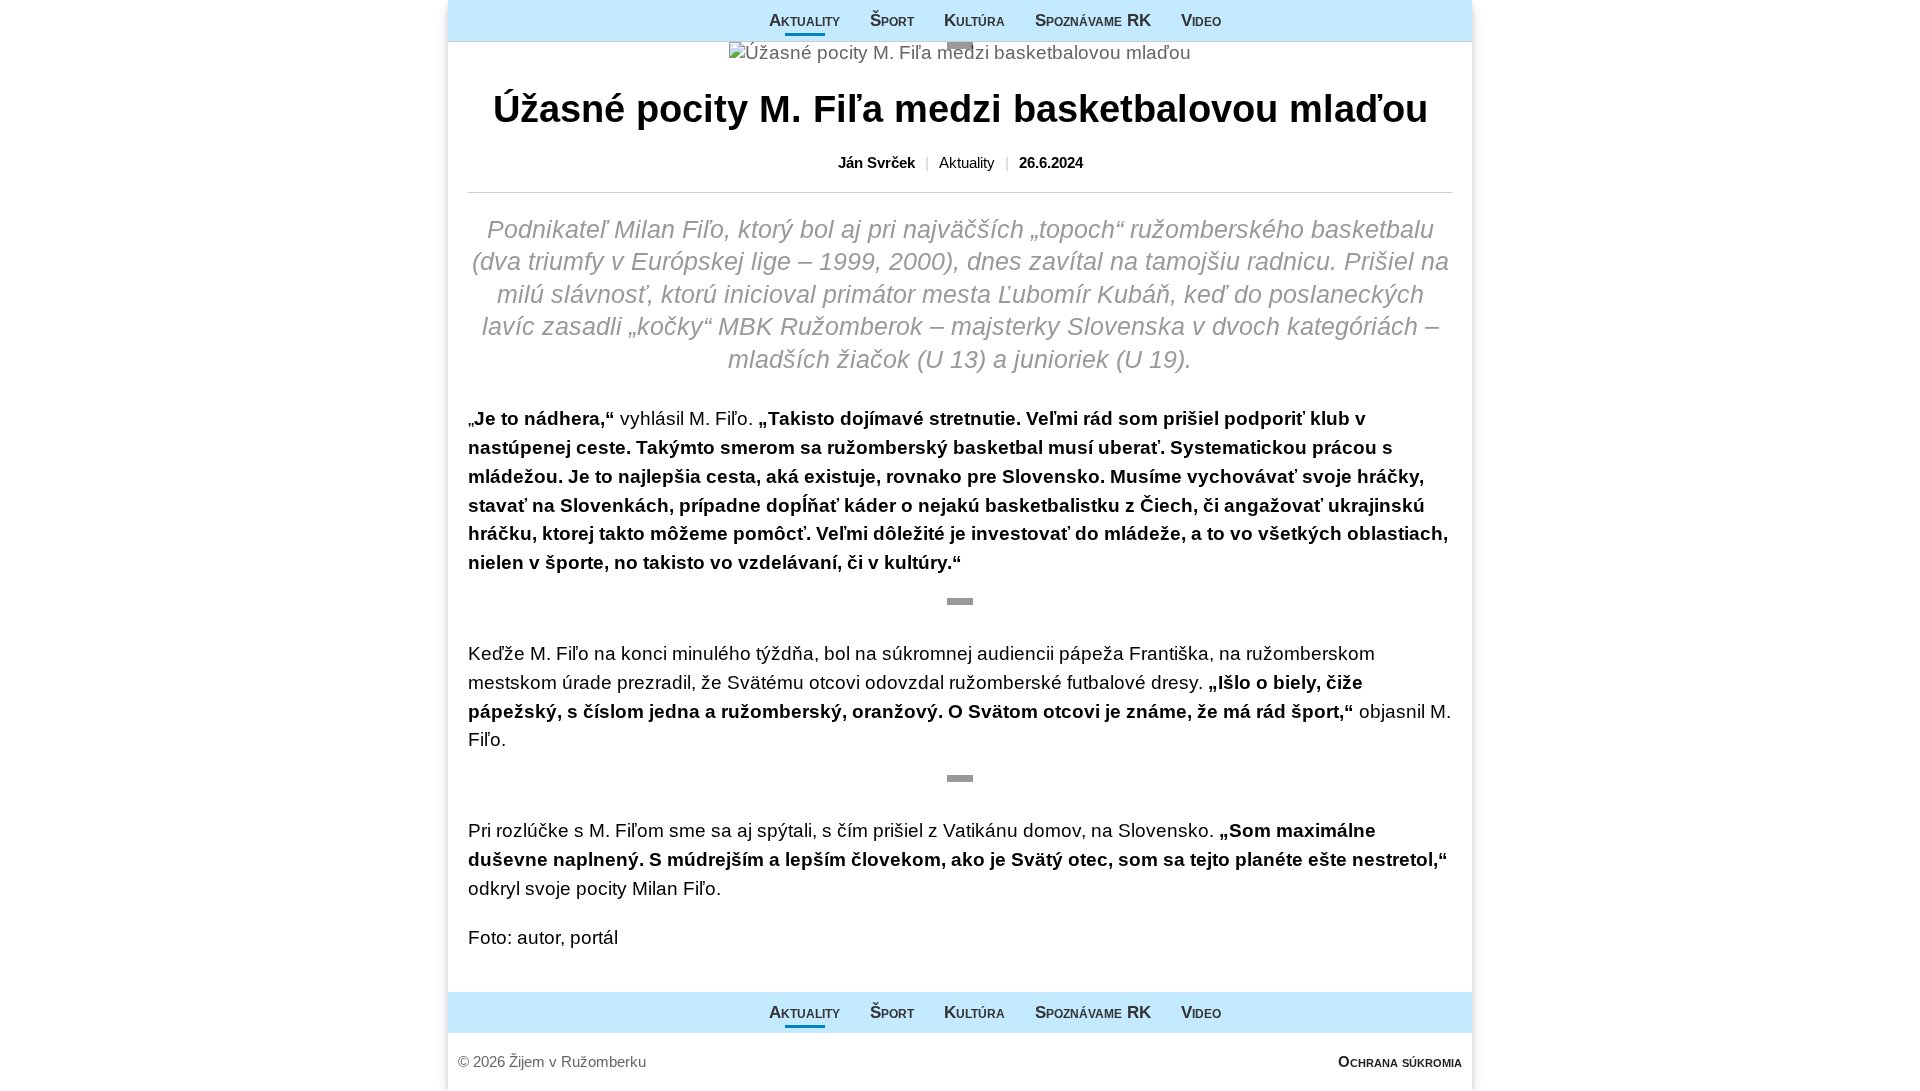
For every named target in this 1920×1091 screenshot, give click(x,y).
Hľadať (1447, 20)
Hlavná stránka (523, 20)
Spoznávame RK (1093, 20)
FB (1251, 20)
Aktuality (804, 20)
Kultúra (974, 20)
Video (1201, 20)
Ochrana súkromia (1400, 1061)
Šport (892, 20)
